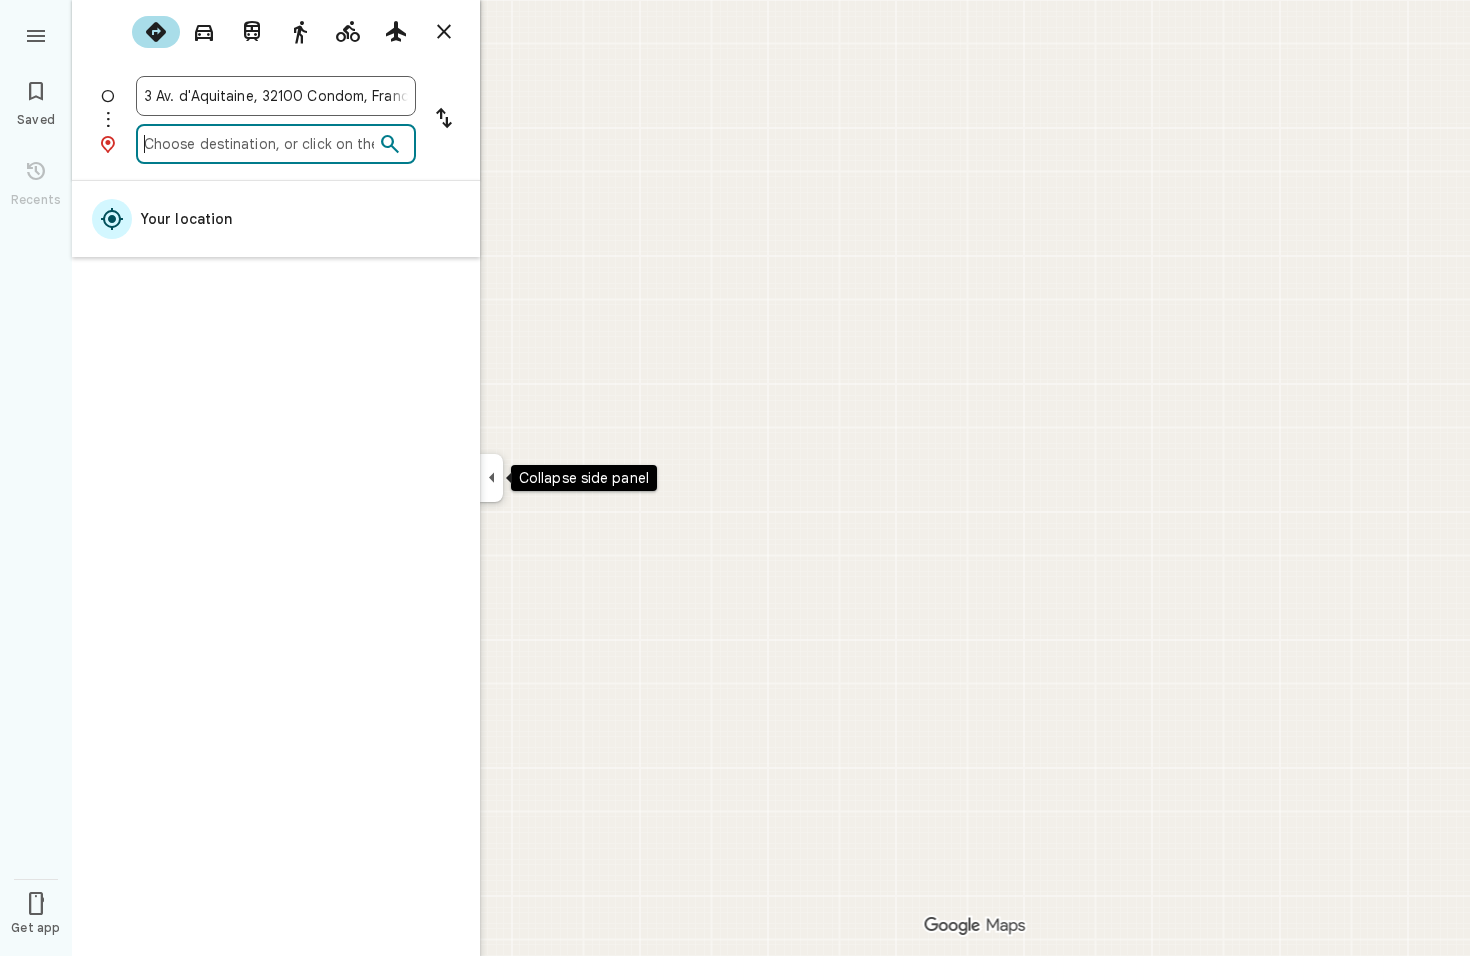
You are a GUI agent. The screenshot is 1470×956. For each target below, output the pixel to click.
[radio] (156, 32)
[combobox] (276, 96)
